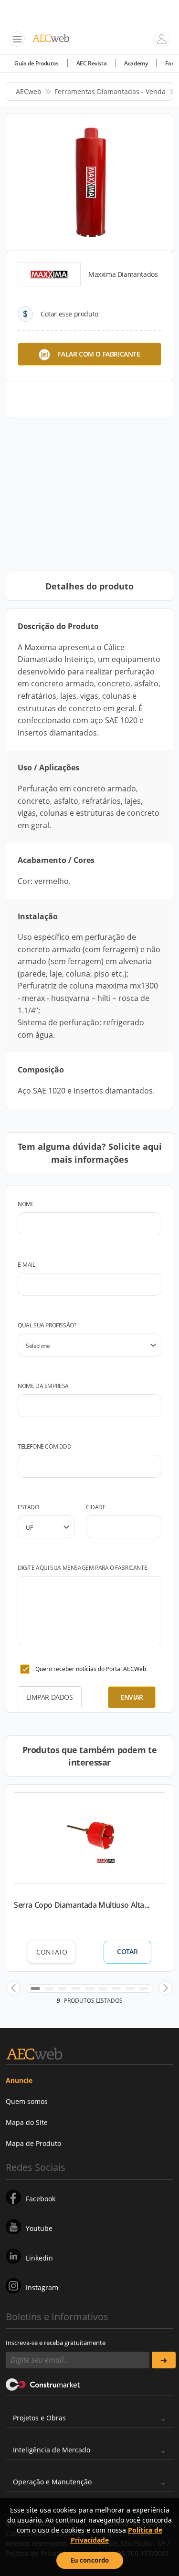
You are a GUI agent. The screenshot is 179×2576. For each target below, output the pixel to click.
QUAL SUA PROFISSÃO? (47, 1325)
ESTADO (28, 1507)
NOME (26, 1204)
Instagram (42, 2287)
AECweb (29, 91)
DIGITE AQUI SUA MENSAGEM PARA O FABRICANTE (82, 1568)
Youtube (39, 2228)
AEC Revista (92, 63)
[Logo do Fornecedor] (49, 274)
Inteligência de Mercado (52, 2450)
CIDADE (96, 1507)
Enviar (132, 1697)
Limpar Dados (49, 1697)
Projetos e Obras (39, 2418)
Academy (136, 63)
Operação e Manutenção (52, 2482)
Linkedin (39, 2258)
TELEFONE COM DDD (45, 1446)
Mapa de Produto (33, 2143)
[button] (13, 1988)
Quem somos (27, 2101)
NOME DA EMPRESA (43, 1386)
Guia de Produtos (37, 63)
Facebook (41, 2199)
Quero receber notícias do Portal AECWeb (91, 1669)
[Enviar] (164, 2360)
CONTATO (52, 1952)
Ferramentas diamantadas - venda (110, 91)
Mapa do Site (27, 2122)
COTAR (127, 1952)
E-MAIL (26, 1265)
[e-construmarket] (43, 2384)
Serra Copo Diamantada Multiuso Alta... (82, 1905)
